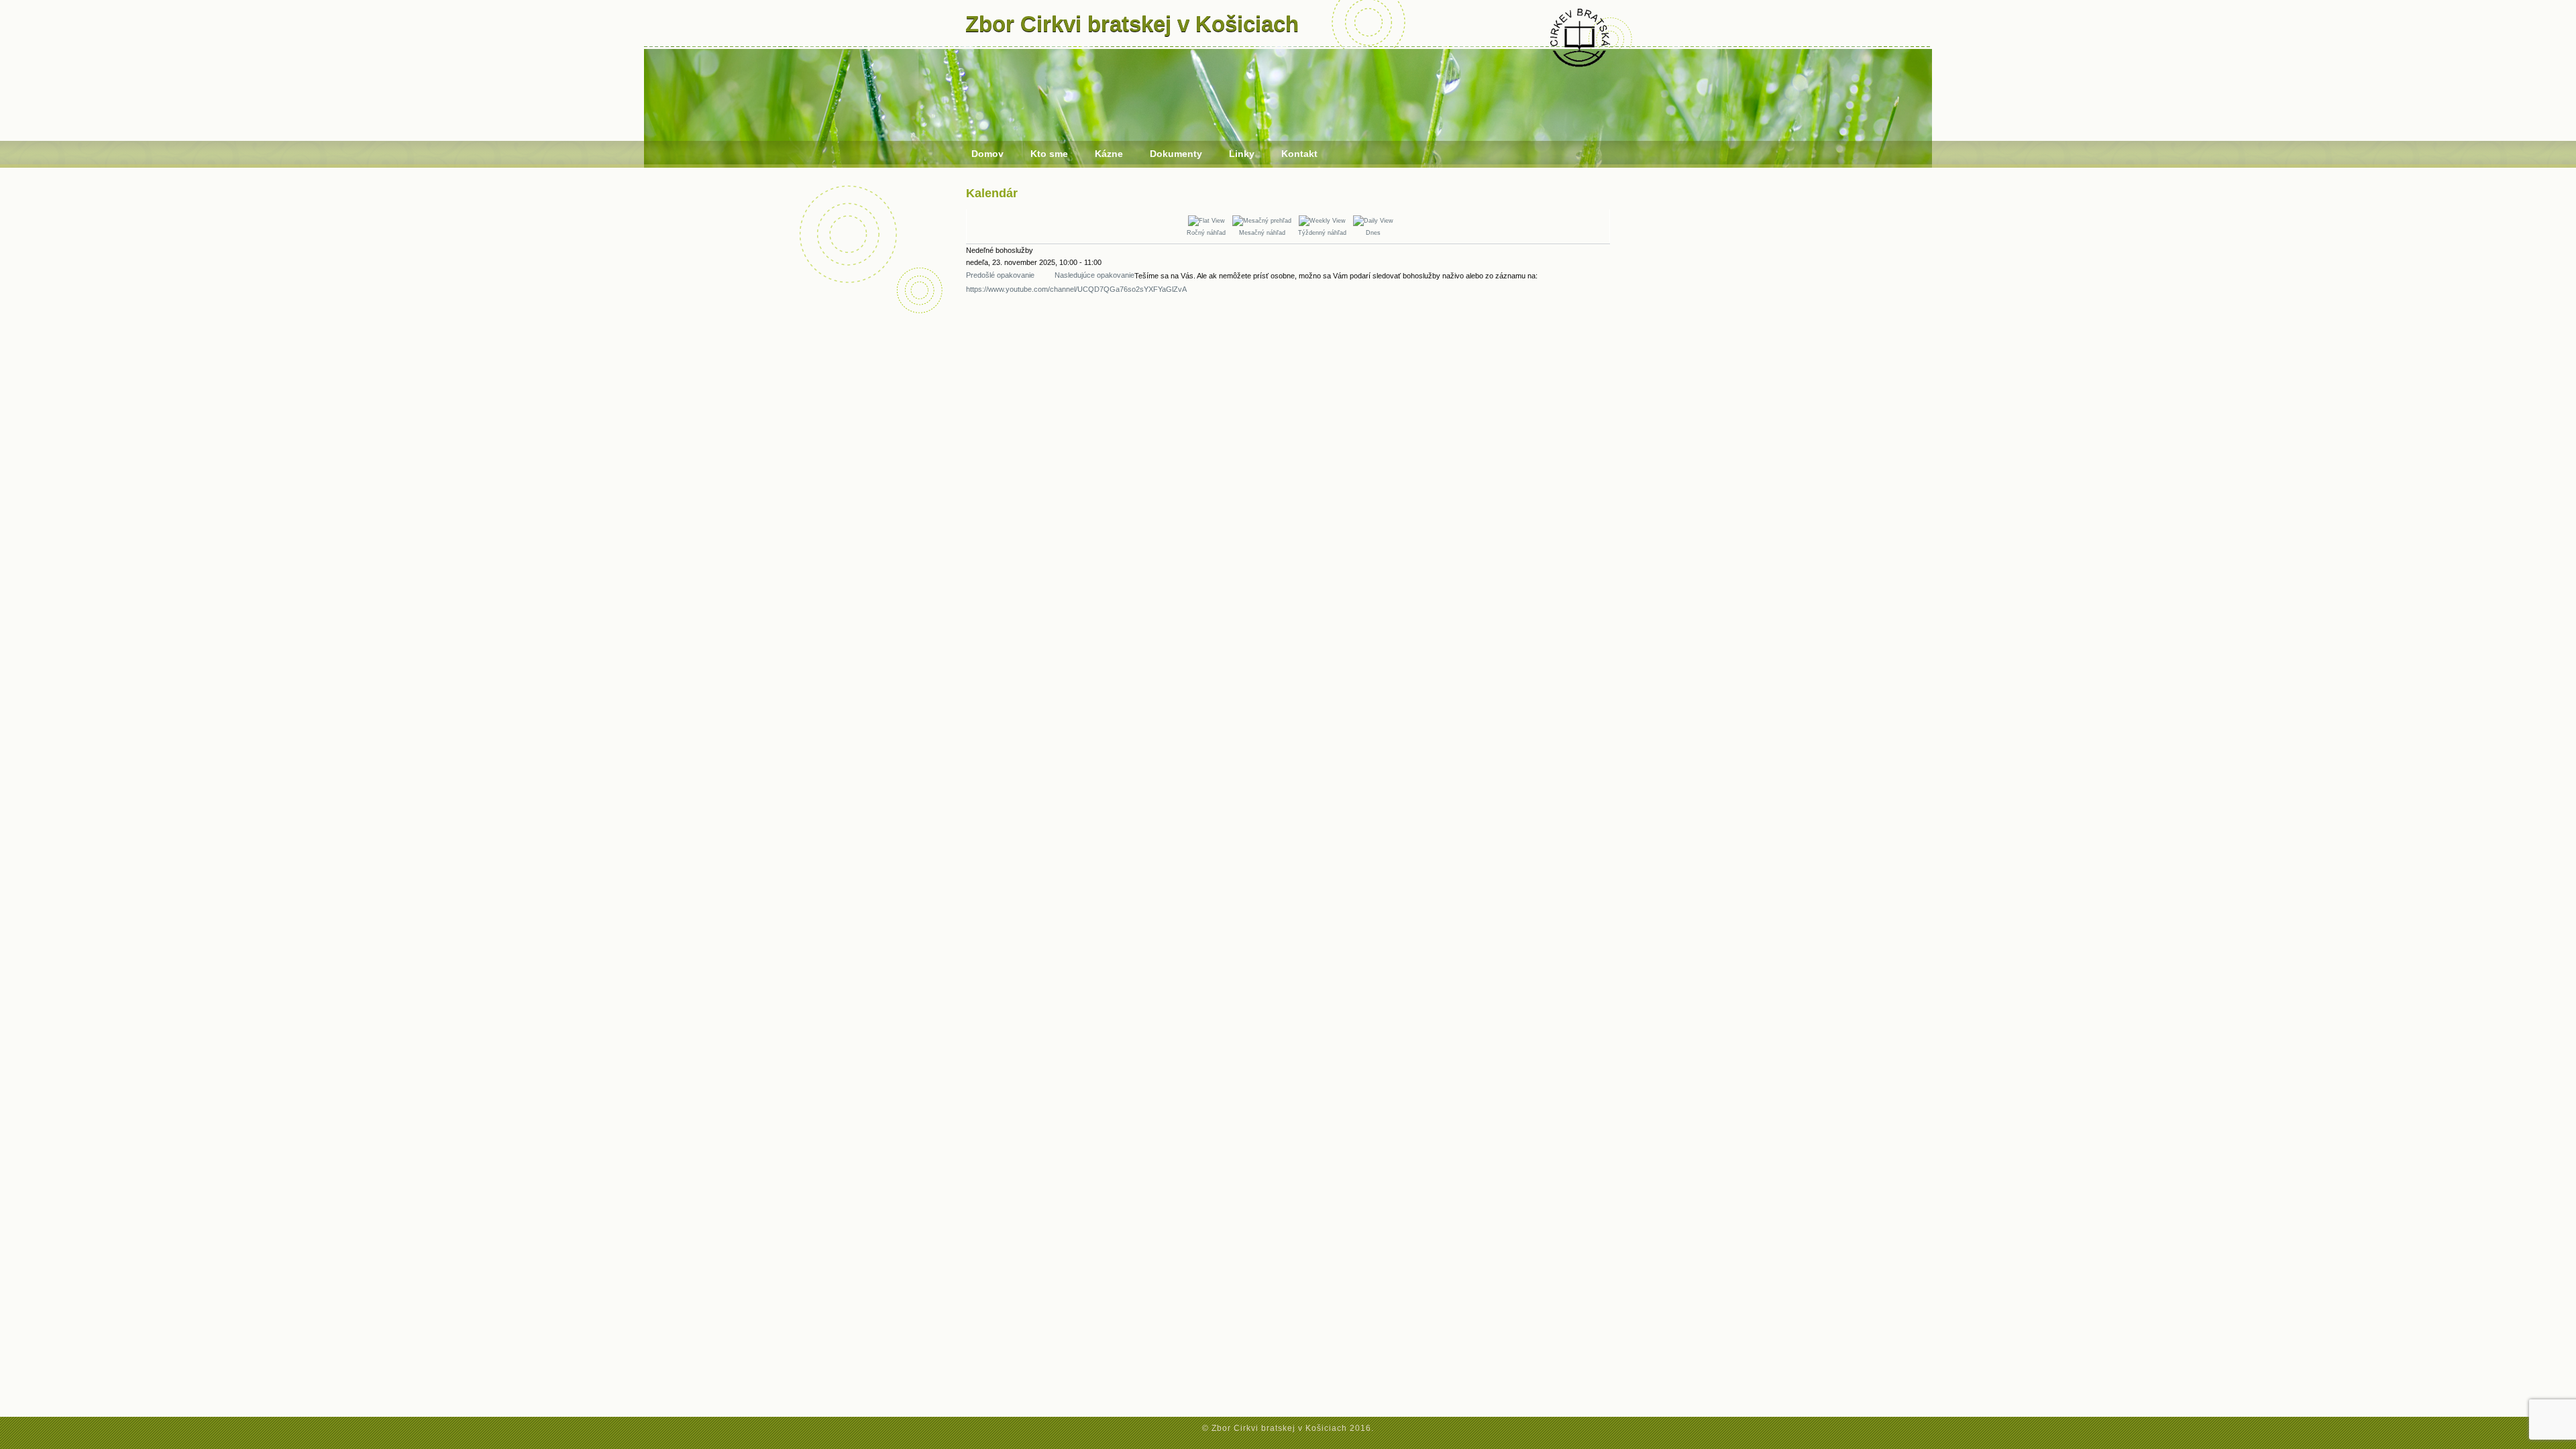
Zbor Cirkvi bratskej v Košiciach (1132, 24)
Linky (1242, 154)
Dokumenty (1176, 154)
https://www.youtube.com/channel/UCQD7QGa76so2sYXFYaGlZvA (1076, 289)
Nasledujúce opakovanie (1094, 275)
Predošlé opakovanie (1000, 275)
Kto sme (1049, 154)
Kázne (1109, 154)
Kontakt (1299, 154)
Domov (987, 154)
